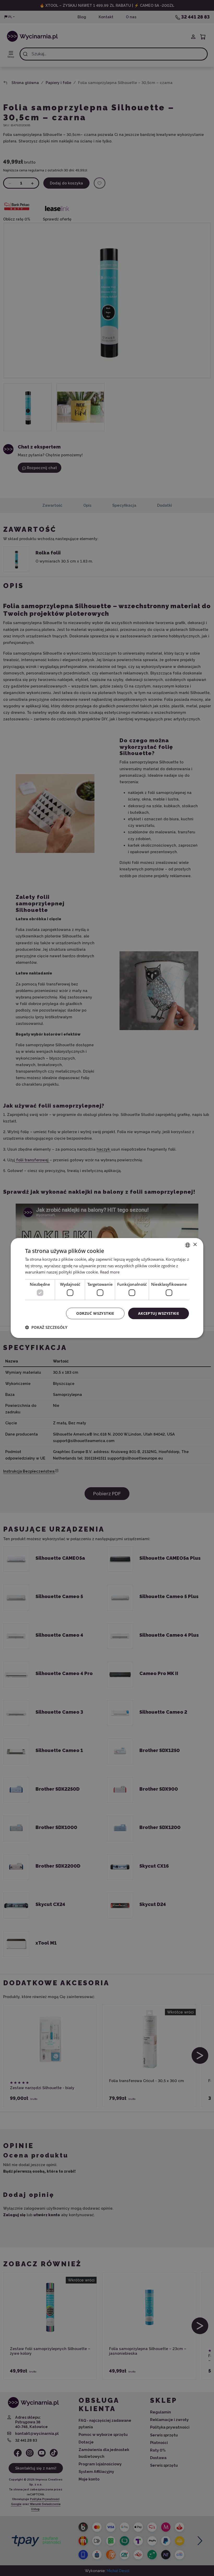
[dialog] (107, 1288)
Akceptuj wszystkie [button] (159, 1313)
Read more (110, 1272)
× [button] (195, 1245)
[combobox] (188, 1245)
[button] (46, 1327)
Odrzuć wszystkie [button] (95, 1313)
